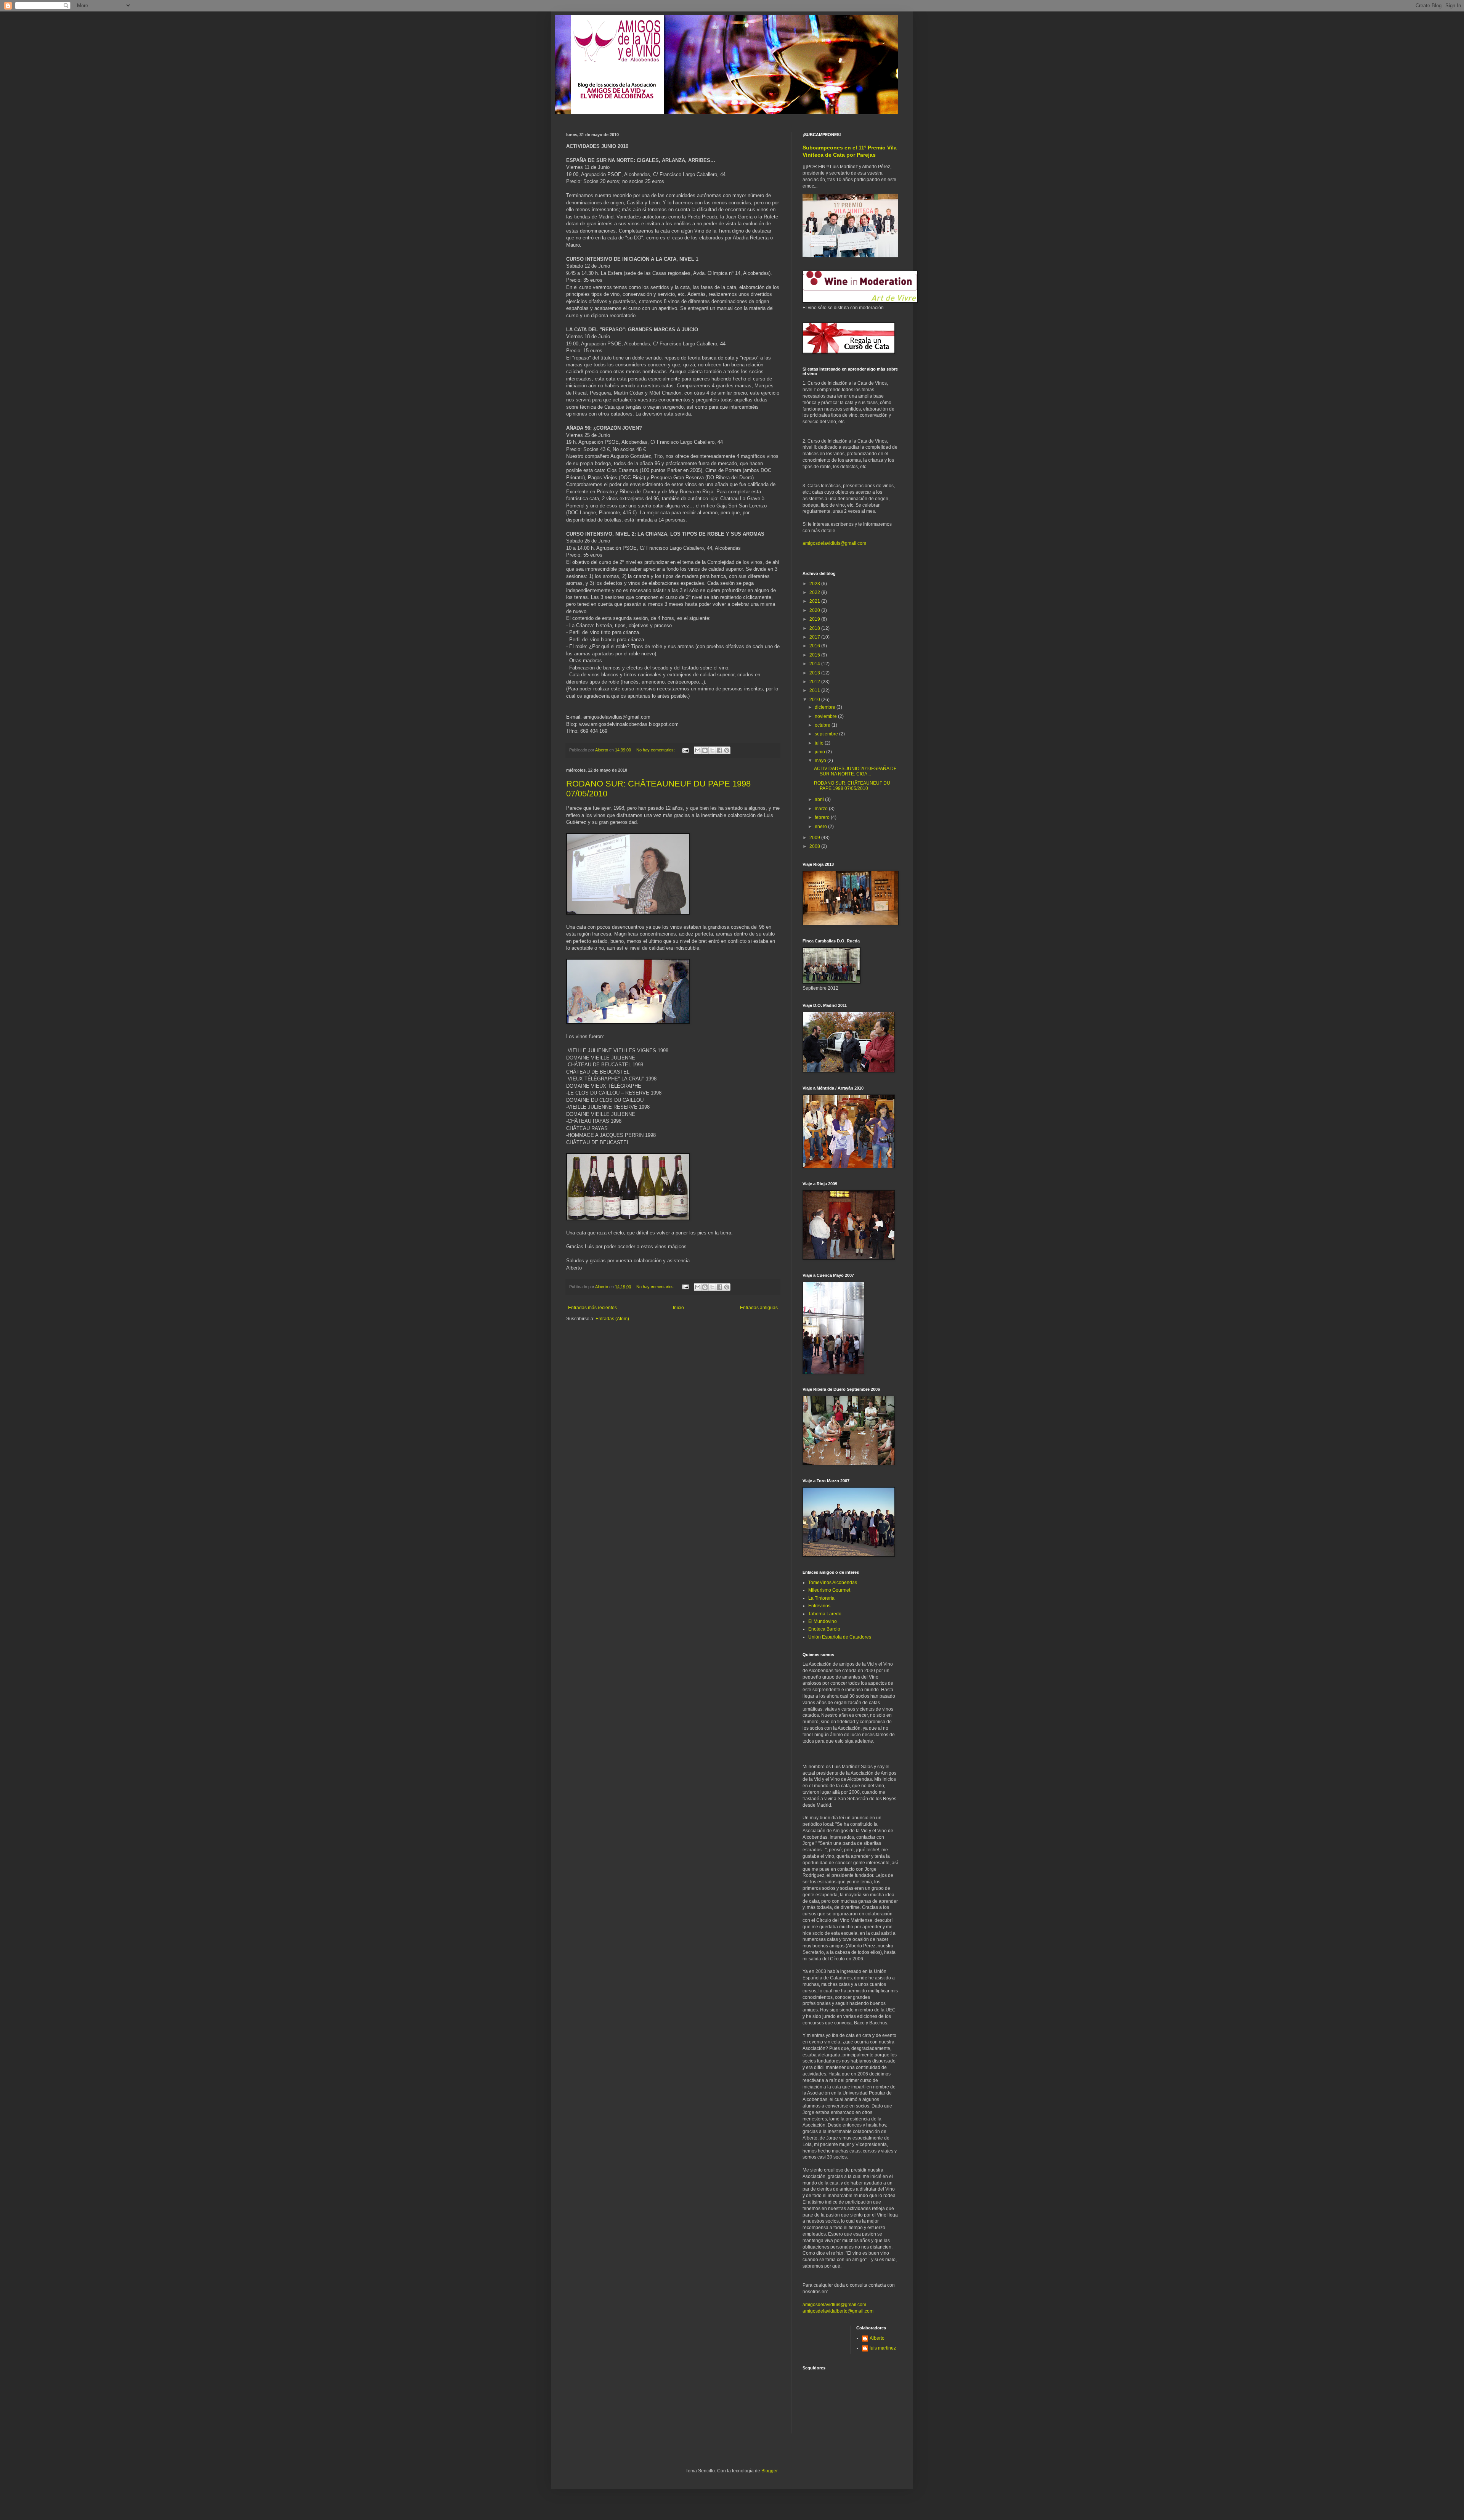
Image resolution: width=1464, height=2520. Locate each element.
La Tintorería (821, 1598)
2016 (815, 646)
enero (821, 827)
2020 (815, 610)
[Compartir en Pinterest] (727, 750)
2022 (815, 592)
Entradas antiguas (759, 1308)
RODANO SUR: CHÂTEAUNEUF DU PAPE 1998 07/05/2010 (852, 786)
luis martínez (883, 2348)
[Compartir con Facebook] (719, 750)
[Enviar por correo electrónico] (698, 750)
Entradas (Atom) (612, 1319)
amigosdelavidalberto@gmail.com (838, 2311)
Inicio (678, 1308)
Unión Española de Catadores (840, 1637)
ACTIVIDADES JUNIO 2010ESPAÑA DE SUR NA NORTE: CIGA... (855, 771)
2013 (815, 673)
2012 (815, 682)
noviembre (826, 716)
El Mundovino (823, 1621)
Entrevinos (819, 1606)
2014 (815, 664)
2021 (815, 601)
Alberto (877, 2338)
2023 (815, 584)
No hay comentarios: (656, 750)
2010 (815, 700)
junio (820, 752)
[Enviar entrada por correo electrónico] (685, 750)
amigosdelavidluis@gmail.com (834, 543)
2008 (815, 846)
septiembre (827, 734)
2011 (815, 690)
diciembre (826, 707)
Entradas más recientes (592, 1308)
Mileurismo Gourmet (829, 1590)
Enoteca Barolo (824, 1629)
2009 (815, 838)
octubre (823, 725)
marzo (822, 809)
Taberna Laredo (825, 1614)
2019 (815, 619)
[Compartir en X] (712, 750)
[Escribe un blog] (705, 750)
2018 (815, 628)
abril (820, 799)
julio (820, 743)
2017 (815, 637)
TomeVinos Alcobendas (833, 1583)
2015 (815, 655)
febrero (823, 817)
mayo (821, 761)
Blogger (769, 2471)
